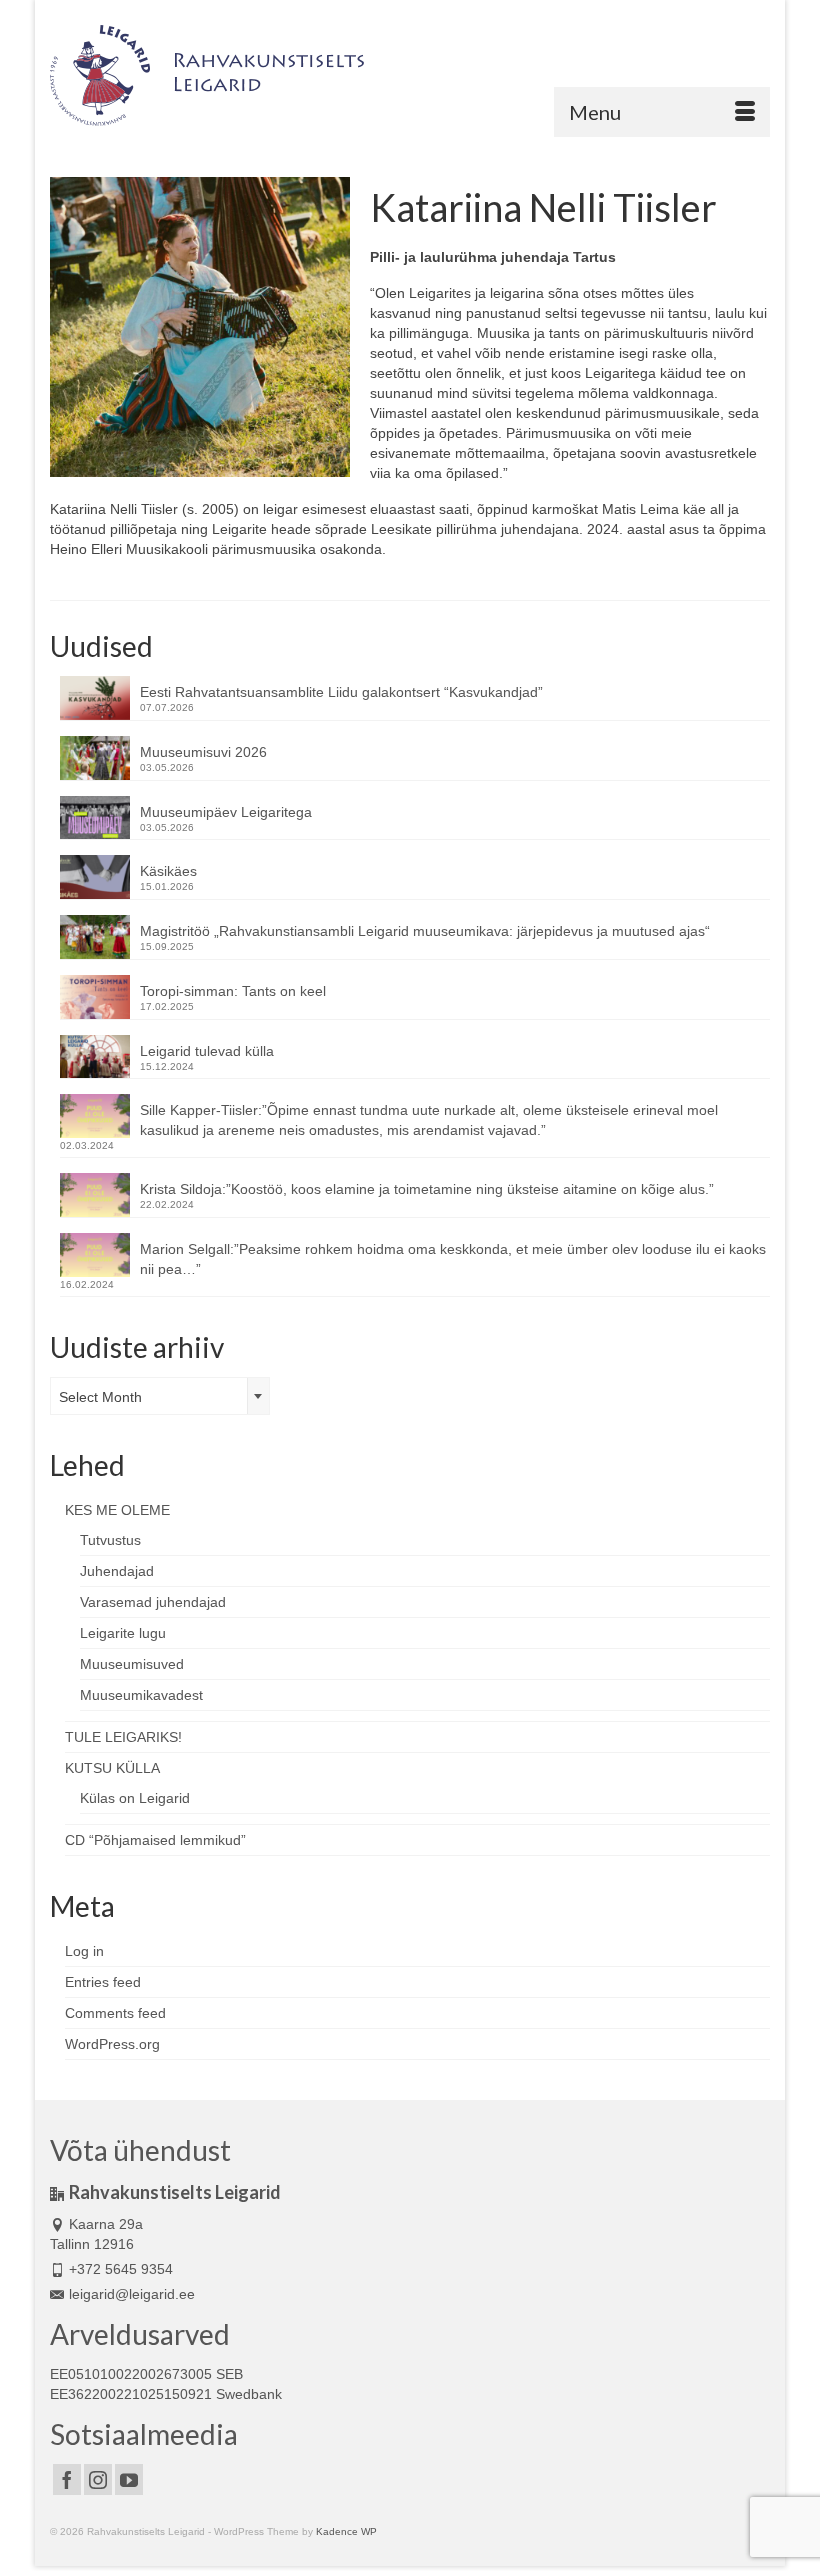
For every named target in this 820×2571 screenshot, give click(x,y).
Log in (84, 1951)
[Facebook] (67, 2479)
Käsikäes (168, 871)
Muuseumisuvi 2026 (203, 752)
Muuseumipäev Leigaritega (226, 812)
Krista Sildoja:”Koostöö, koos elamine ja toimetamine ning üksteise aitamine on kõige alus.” (427, 1189)
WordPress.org (112, 2044)
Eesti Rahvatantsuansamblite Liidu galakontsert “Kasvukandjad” (341, 692)
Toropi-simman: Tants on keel (233, 991)
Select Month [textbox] (100, 1397)
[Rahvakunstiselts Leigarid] (410, 75)
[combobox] (160, 1396)
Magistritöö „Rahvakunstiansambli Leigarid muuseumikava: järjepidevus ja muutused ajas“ (425, 931)
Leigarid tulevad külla (207, 1051)
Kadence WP (346, 2531)
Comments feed (115, 2013)
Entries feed (103, 1982)
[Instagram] (98, 2479)
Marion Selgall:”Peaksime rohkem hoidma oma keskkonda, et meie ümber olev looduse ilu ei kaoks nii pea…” (453, 1259)
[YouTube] (129, 2479)
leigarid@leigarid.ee (132, 2294)
